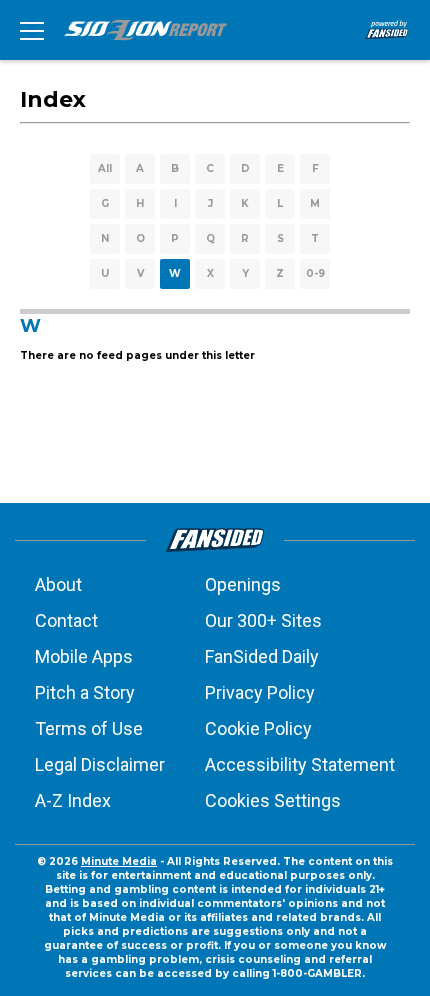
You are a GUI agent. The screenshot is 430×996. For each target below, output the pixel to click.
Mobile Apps (84, 656)
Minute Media (119, 861)
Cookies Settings (273, 800)
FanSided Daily (262, 656)
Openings (243, 584)
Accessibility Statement (300, 764)
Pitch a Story (85, 692)
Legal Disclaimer (100, 764)
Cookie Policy (258, 728)
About (58, 584)
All (105, 168)
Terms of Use (89, 728)
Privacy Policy (260, 692)
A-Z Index (73, 800)
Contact (66, 620)
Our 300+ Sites (263, 620)
